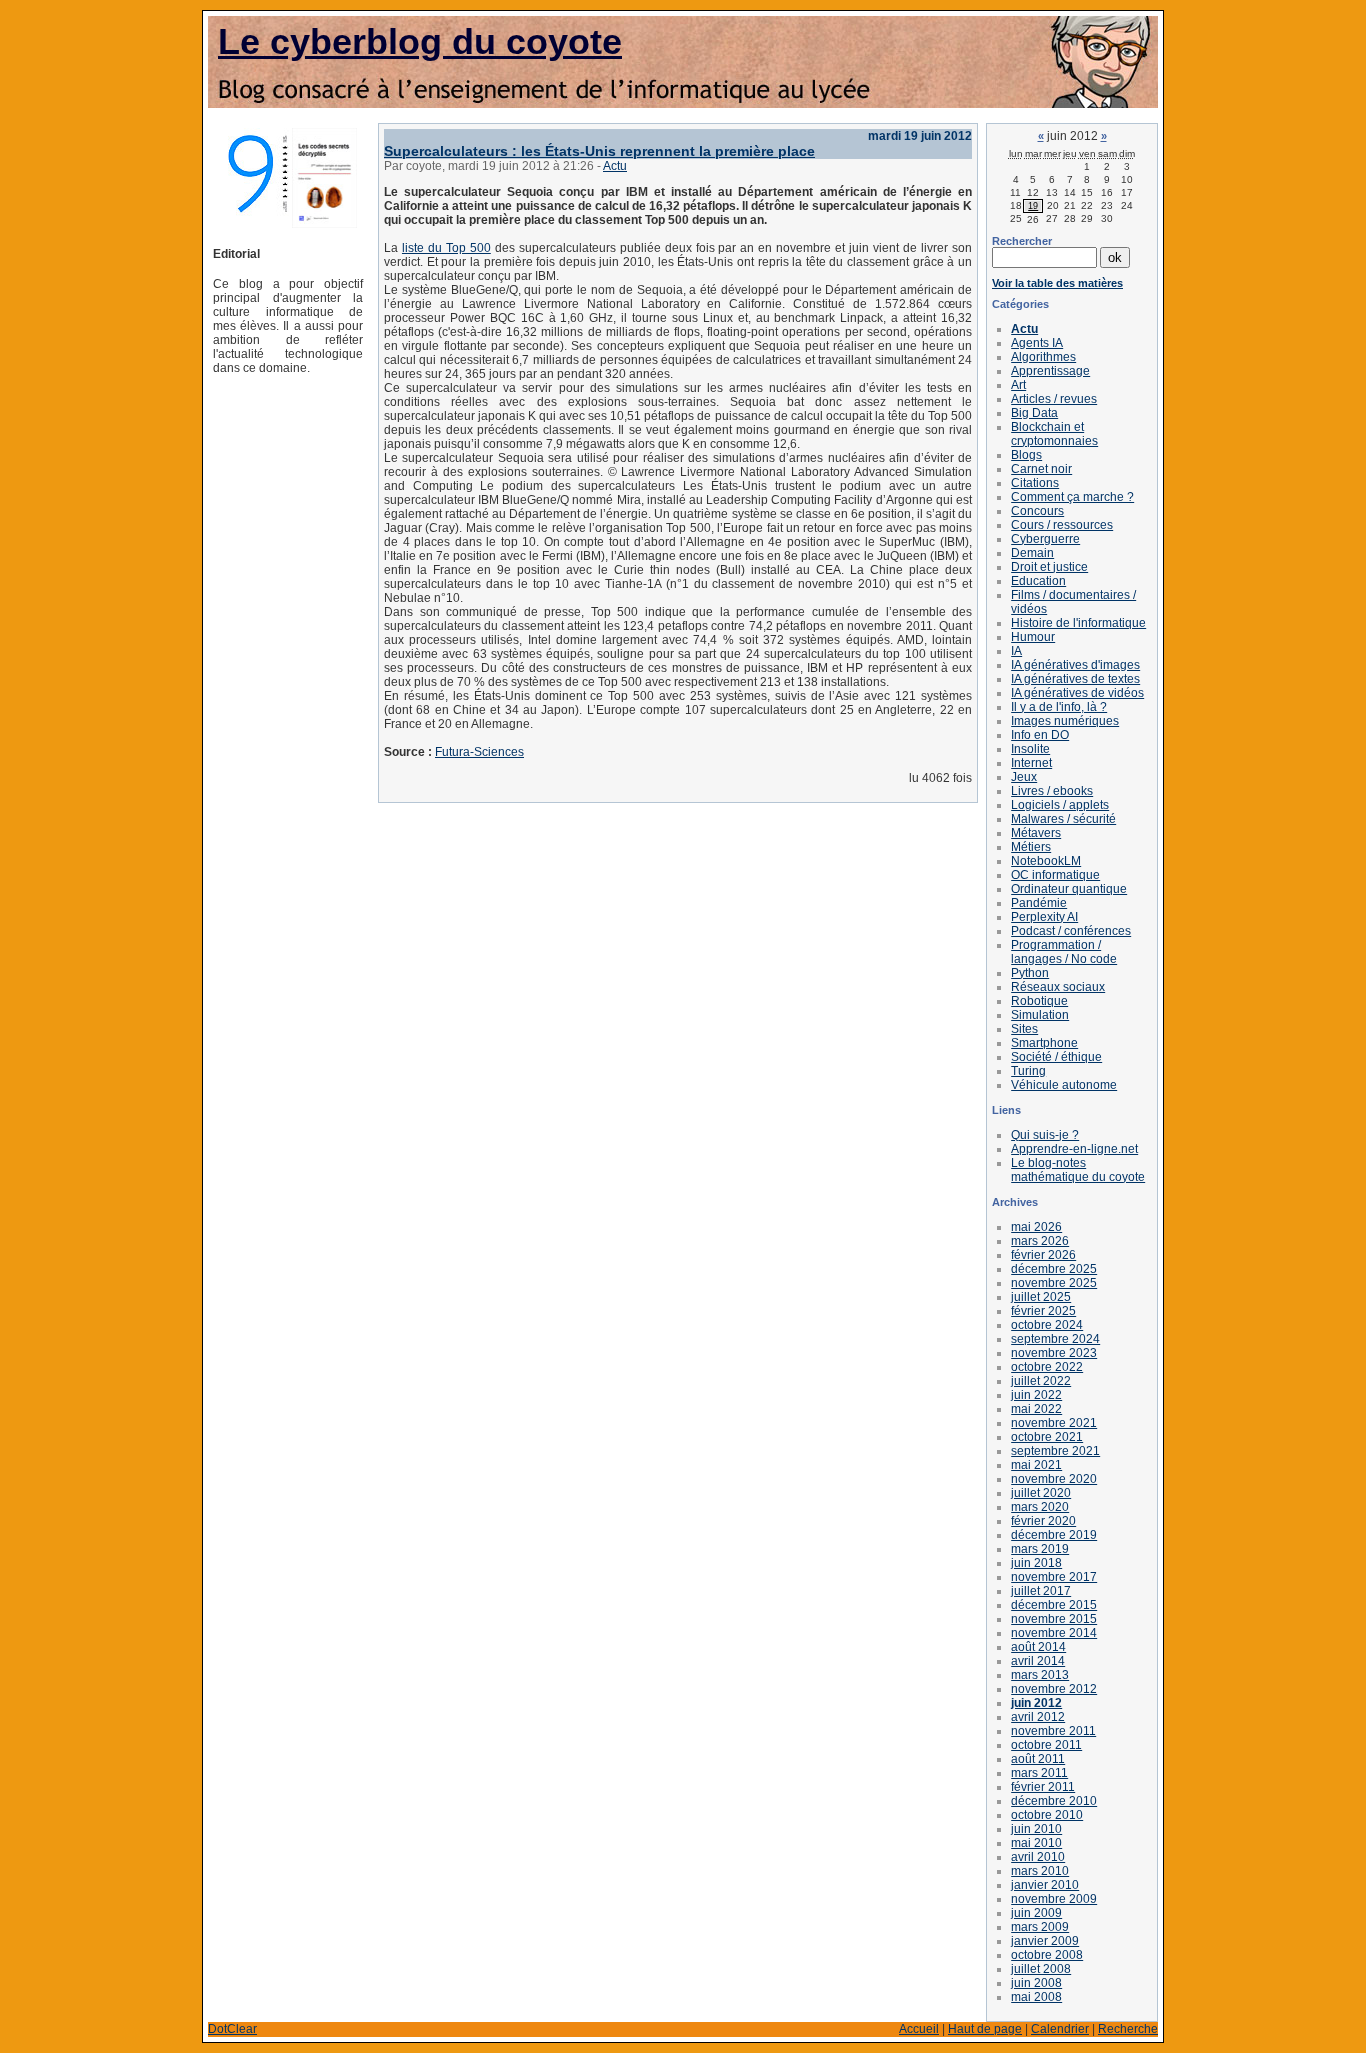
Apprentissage (1050, 371)
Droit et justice (1049, 567)
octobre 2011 (1046, 1745)
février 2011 (1043, 1787)
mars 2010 (1040, 1871)
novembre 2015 (1054, 1619)
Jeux (1024, 777)
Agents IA (1037, 343)
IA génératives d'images (1075, 665)
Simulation (1040, 1015)
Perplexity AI (1044, 917)
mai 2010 (1036, 1843)
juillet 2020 (1041, 1493)
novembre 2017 (1054, 1577)
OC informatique (1055, 875)
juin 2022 (1036, 1395)
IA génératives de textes (1075, 679)
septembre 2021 (1055, 1451)
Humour (1033, 637)
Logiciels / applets (1060, 805)
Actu (615, 166)
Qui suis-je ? (1045, 1135)
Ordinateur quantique (1069, 889)
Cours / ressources (1062, 525)
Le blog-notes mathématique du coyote (1078, 1170)
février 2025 (1043, 1311)
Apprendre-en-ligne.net (1074, 1149)
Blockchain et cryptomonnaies (1054, 434)
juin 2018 (1036, 1563)
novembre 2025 (1054, 1283)
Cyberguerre (1045, 539)
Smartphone (1044, 1043)
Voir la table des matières (1057, 283)
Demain (1032, 553)
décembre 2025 (1054, 1269)
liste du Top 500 (446, 248)
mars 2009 (1040, 1927)
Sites (1024, 1029)
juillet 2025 (1041, 1297)
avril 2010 (1038, 1857)
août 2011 (1038, 1759)
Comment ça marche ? (1072, 497)
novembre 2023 (1054, 1353)
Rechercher (1022, 241)
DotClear (232, 2029)
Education (1038, 581)
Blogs (1026, 455)
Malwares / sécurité (1063, 819)
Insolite (1030, 749)
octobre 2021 (1047, 1437)
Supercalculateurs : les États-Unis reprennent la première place (599, 151)
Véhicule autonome (1064, 1085)
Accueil (919, 2029)
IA (1016, 651)
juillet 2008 (1041, 1969)
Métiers (1031, 847)
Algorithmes (1043, 357)
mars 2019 (1040, 1549)
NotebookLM (1046, 861)
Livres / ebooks (1052, 791)
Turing (1028, 1071)
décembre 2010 (1054, 1801)
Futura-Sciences (479, 752)
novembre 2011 (1053, 1731)
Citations (1035, 483)
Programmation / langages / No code (1064, 952)
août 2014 (1038, 1647)
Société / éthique (1056, 1057)
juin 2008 (1036, 1983)
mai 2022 (1036, 1409)
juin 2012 (1036, 1703)
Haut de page (985, 2029)
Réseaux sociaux (1058, 987)
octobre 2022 (1047, 1367)
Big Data (1034, 413)
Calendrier (1060, 2029)
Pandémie (1039, 903)
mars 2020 (1040, 1507)
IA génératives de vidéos (1077, 693)
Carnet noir (1041, 469)
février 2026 (1043, 1255)
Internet (1031, 763)
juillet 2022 (1041, 1381)
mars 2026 (1040, 1241)
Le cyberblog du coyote (420, 41)
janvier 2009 (1045, 1941)
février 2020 (1043, 1521)
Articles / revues (1054, 399)
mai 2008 (1036, 1997)
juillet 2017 (1041, 1591)
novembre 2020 (1054, 1479)
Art (1018, 385)
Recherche (1128, 2029)
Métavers (1036, 833)
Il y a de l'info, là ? (1059, 707)
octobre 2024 (1047, 1325)
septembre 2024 (1055, 1339)
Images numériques (1065, 721)
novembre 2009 (1054, 1899)
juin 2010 (1036, 1829)
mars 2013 (1040, 1675)
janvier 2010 (1045, 1885)
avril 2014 (1038, 1661)
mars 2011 (1039, 1773)
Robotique (1039, 1001)
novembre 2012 (1054, 1689)
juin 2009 (1036, 1913)
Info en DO (1040, 735)
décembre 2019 (1054, 1535)
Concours (1037, 511)
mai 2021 (1036, 1465)
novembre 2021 (1054, 1423)
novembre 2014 (1054, 1633)
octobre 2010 (1047, 1815)
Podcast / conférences (1071, 931)
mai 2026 (1036, 1227)
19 (1033, 206)
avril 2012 (1038, 1717)
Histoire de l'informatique (1078, 623)
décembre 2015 (1054, 1605)
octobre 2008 (1047, 1955)
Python (1030, 973)
